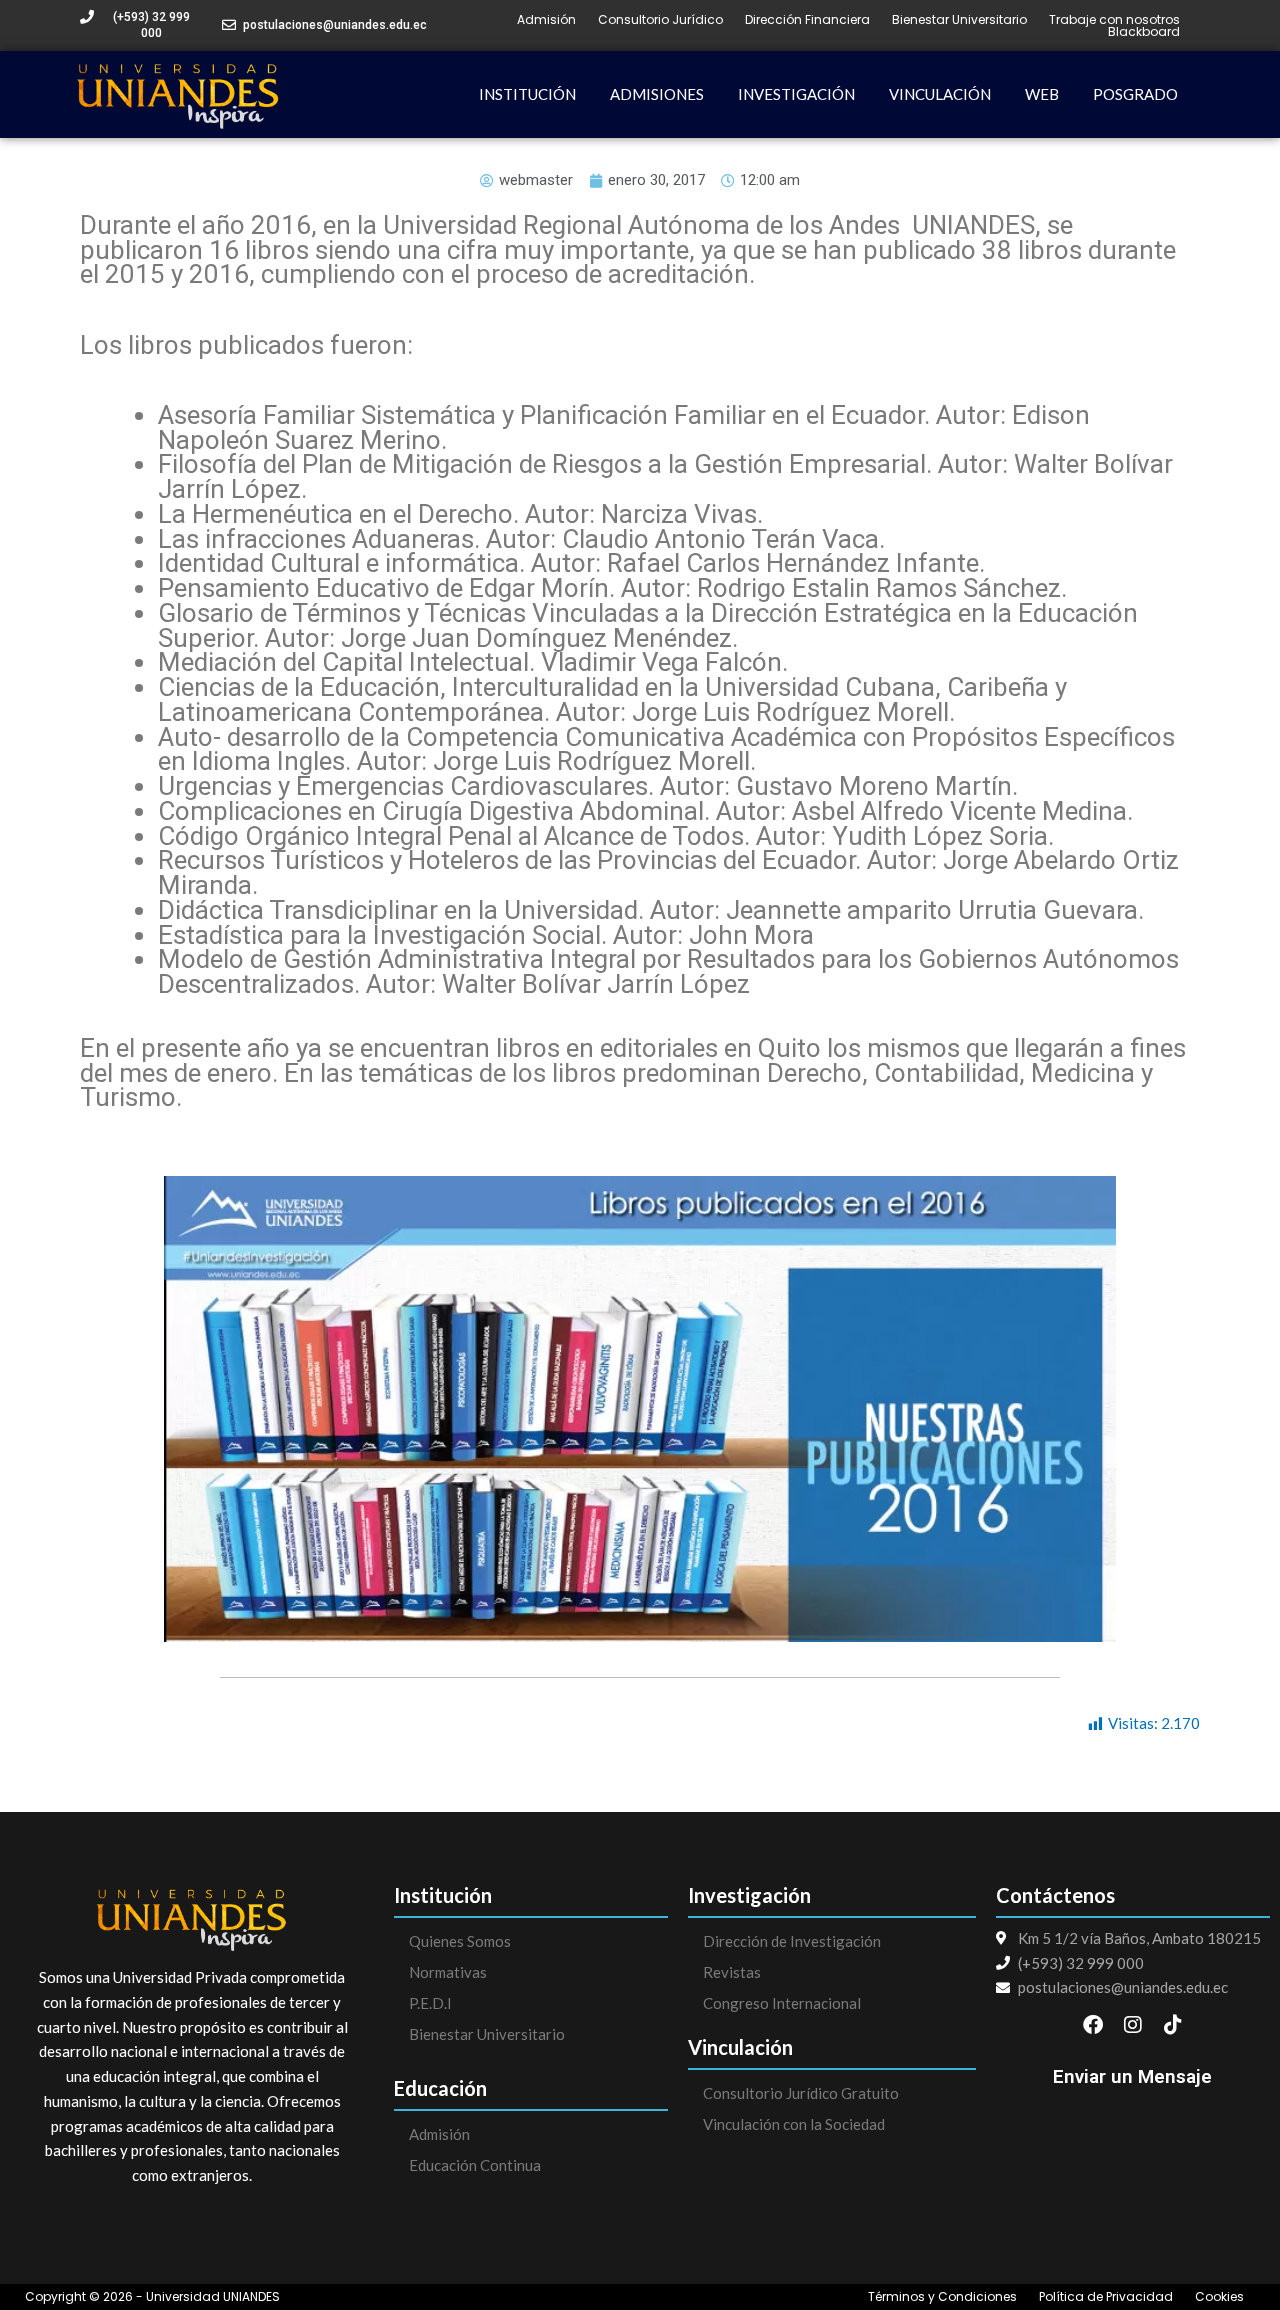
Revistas (732, 1972)
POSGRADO (1135, 94)
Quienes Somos (460, 1941)
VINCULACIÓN (940, 94)
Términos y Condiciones (942, 2297)
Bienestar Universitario (959, 20)
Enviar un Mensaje (1132, 2076)
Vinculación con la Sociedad (794, 2124)
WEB (1042, 94)
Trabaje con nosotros (1114, 20)
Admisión (546, 20)
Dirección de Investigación (792, 1941)
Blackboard (1144, 32)
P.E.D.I (430, 2003)
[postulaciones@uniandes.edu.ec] (229, 25)
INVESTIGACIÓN (796, 94)
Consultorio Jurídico (660, 20)
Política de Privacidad (1106, 2297)
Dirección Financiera (807, 20)
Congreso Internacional (782, 2003)
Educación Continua (475, 2165)
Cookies (1219, 2297)
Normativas (448, 1972)
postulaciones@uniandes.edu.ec (335, 25)
